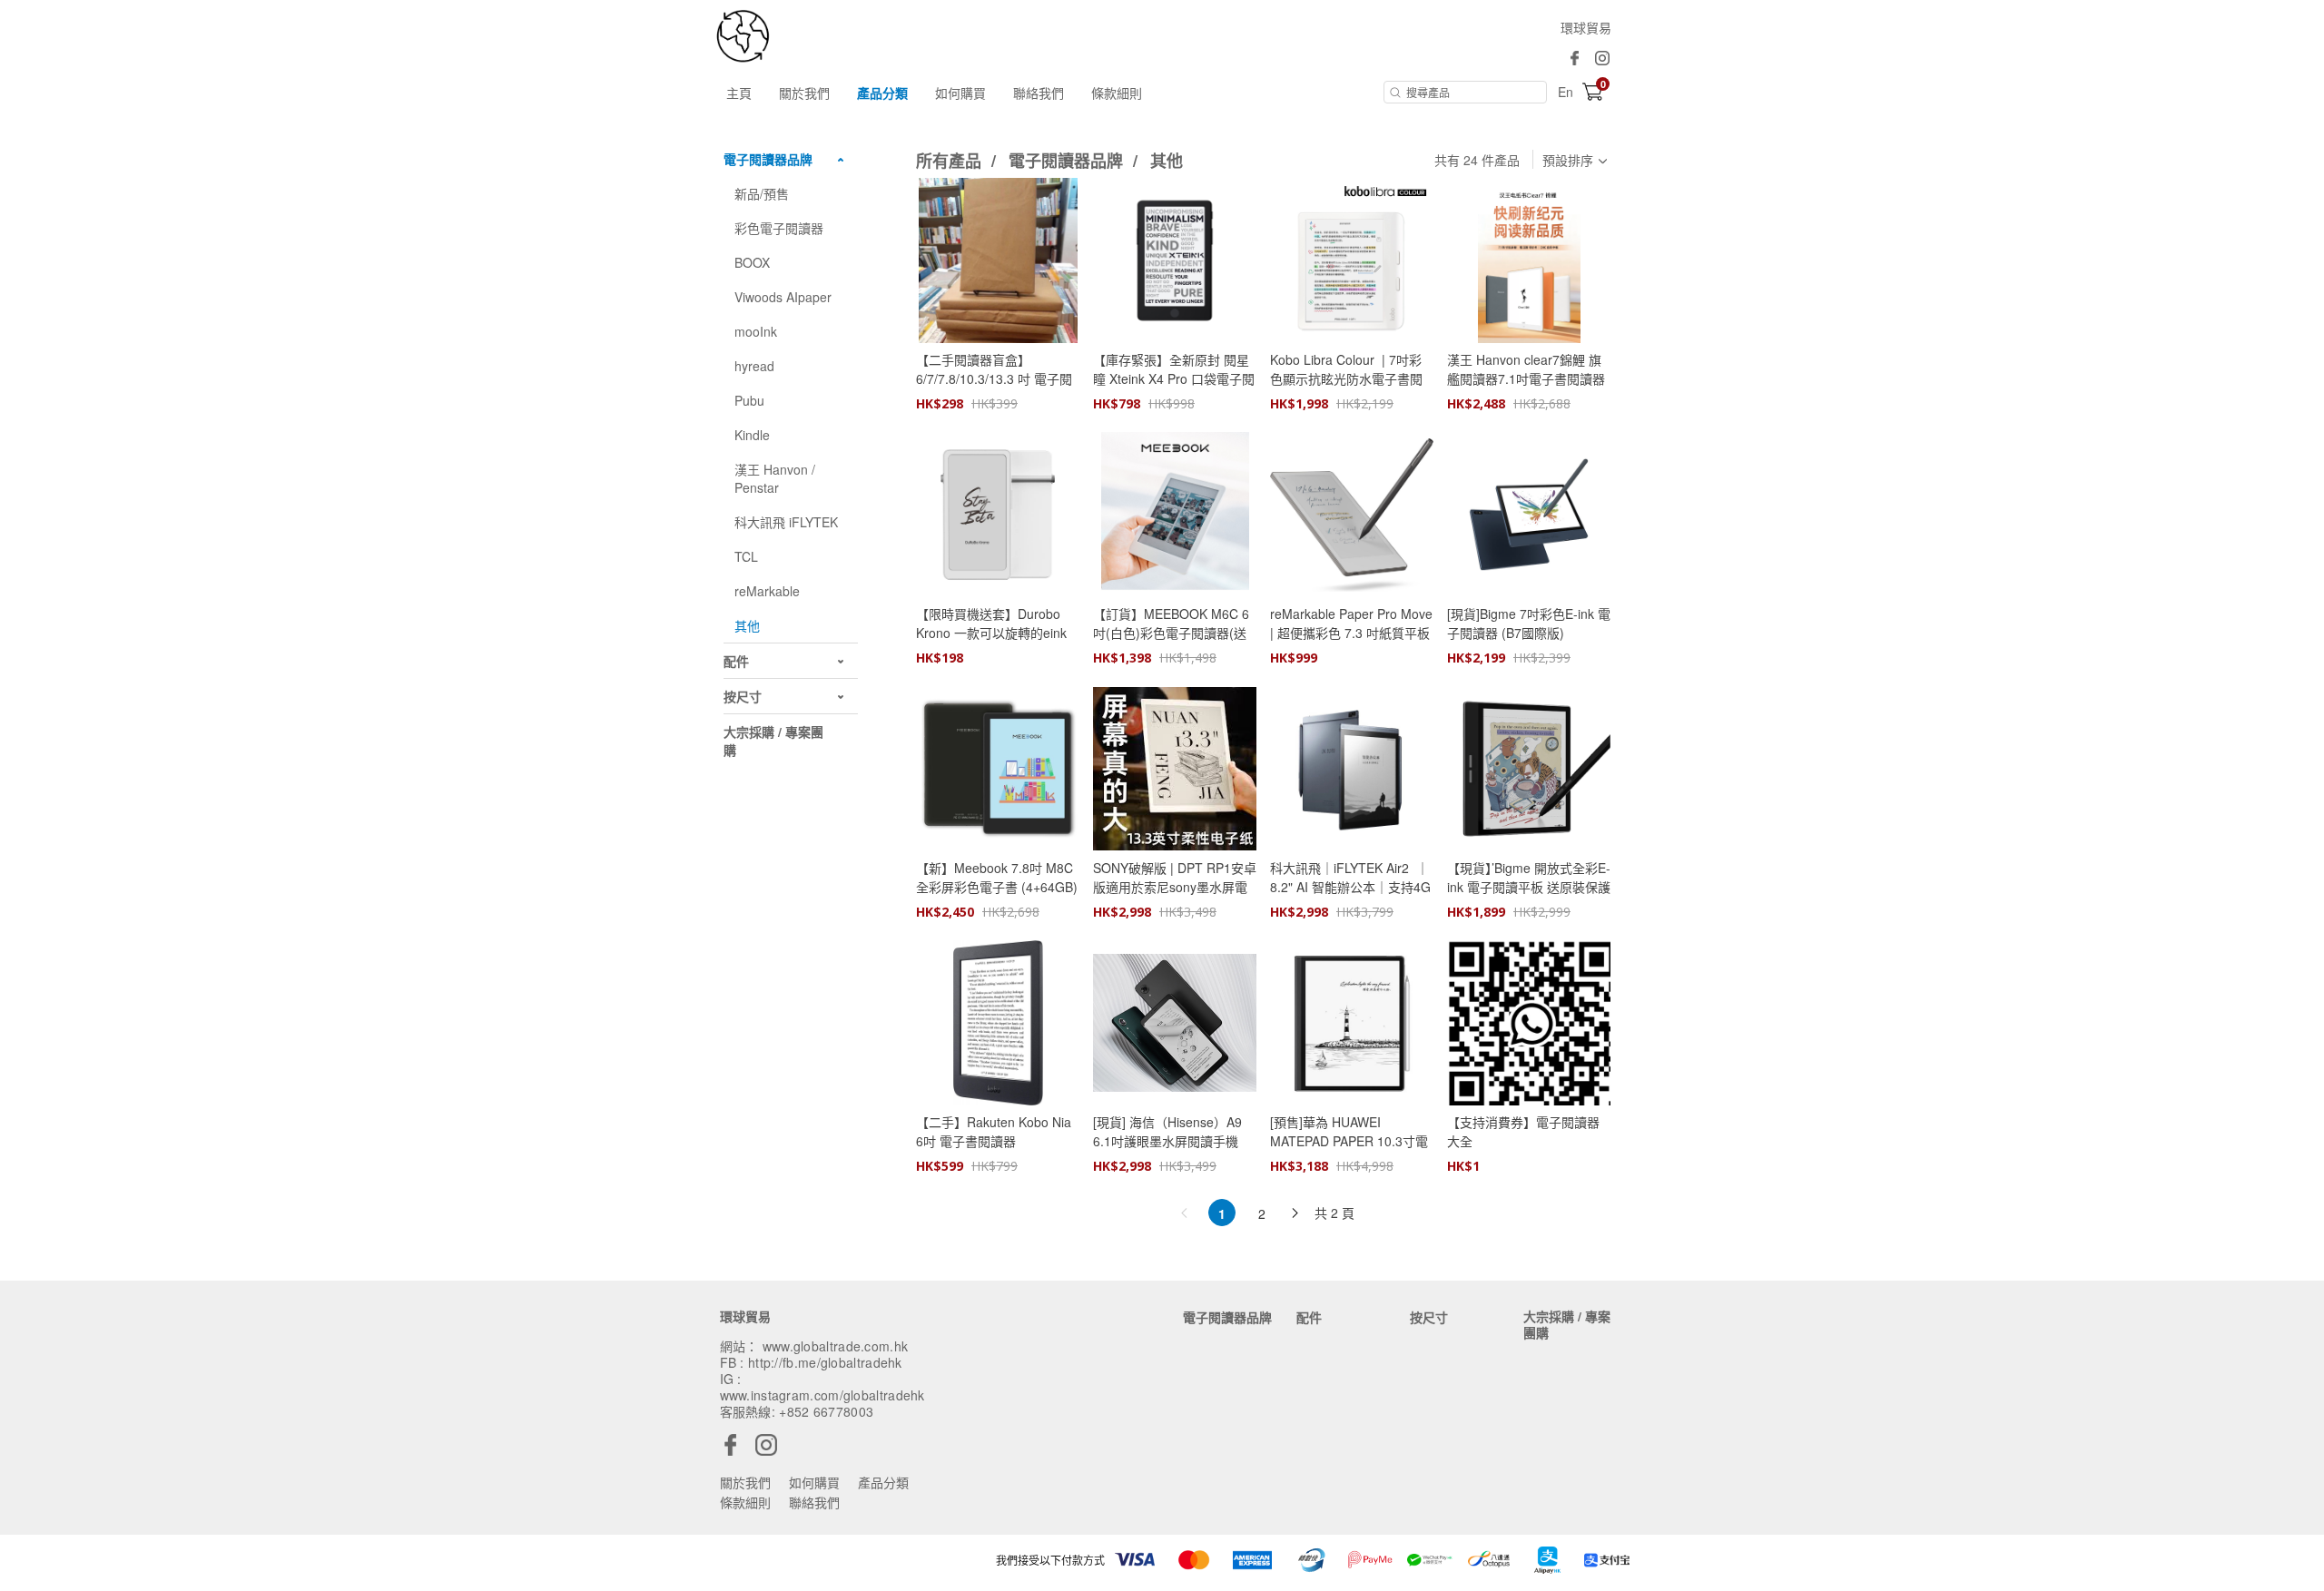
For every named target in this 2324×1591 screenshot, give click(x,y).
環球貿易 (1586, 27)
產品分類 (882, 93)
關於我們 (804, 93)
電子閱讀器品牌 (1068, 161)
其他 (1167, 161)
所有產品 (951, 161)
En (1566, 92)
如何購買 (960, 93)
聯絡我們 (1039, 93)
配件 (1309, 1317)
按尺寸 (1429, 1317)
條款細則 (1117, 93)
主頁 (739, 93)
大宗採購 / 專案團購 (1567, 1324)
